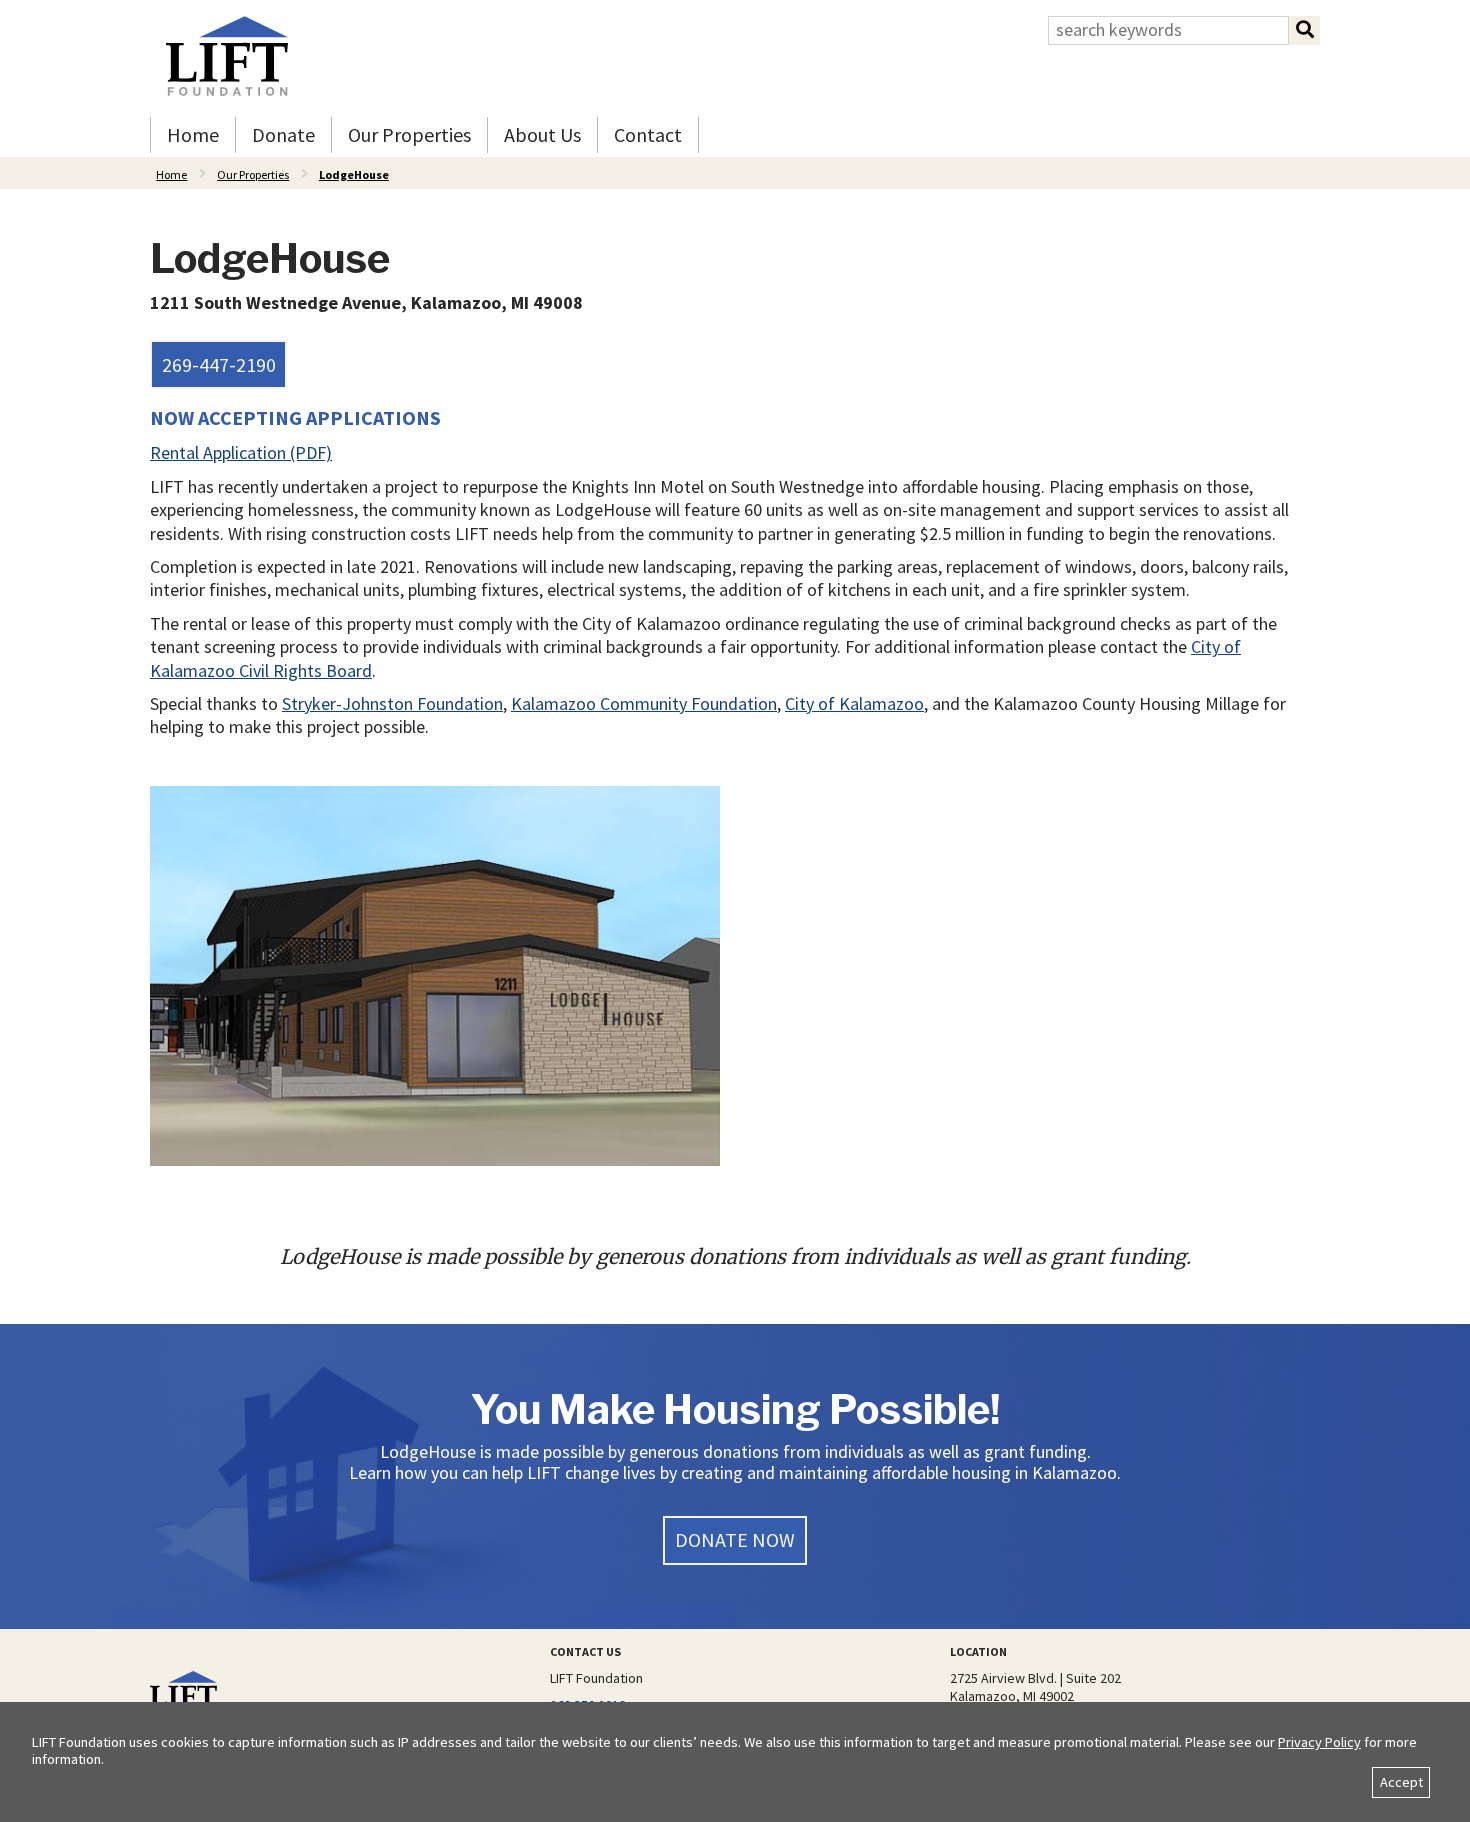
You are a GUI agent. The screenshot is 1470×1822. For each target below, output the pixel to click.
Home (193, 134)
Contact (648, 134)
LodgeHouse (354, 174)
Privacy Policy (1319, 1742)
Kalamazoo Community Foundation (644, 703)
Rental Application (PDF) (241, 452)
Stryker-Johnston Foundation (392, 703)
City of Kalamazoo (854, 703)
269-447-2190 (219, 364)
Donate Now (735, 1539)
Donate (283, 134)
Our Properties (409, 134)
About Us (542, 134)
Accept (1401, 1782)
